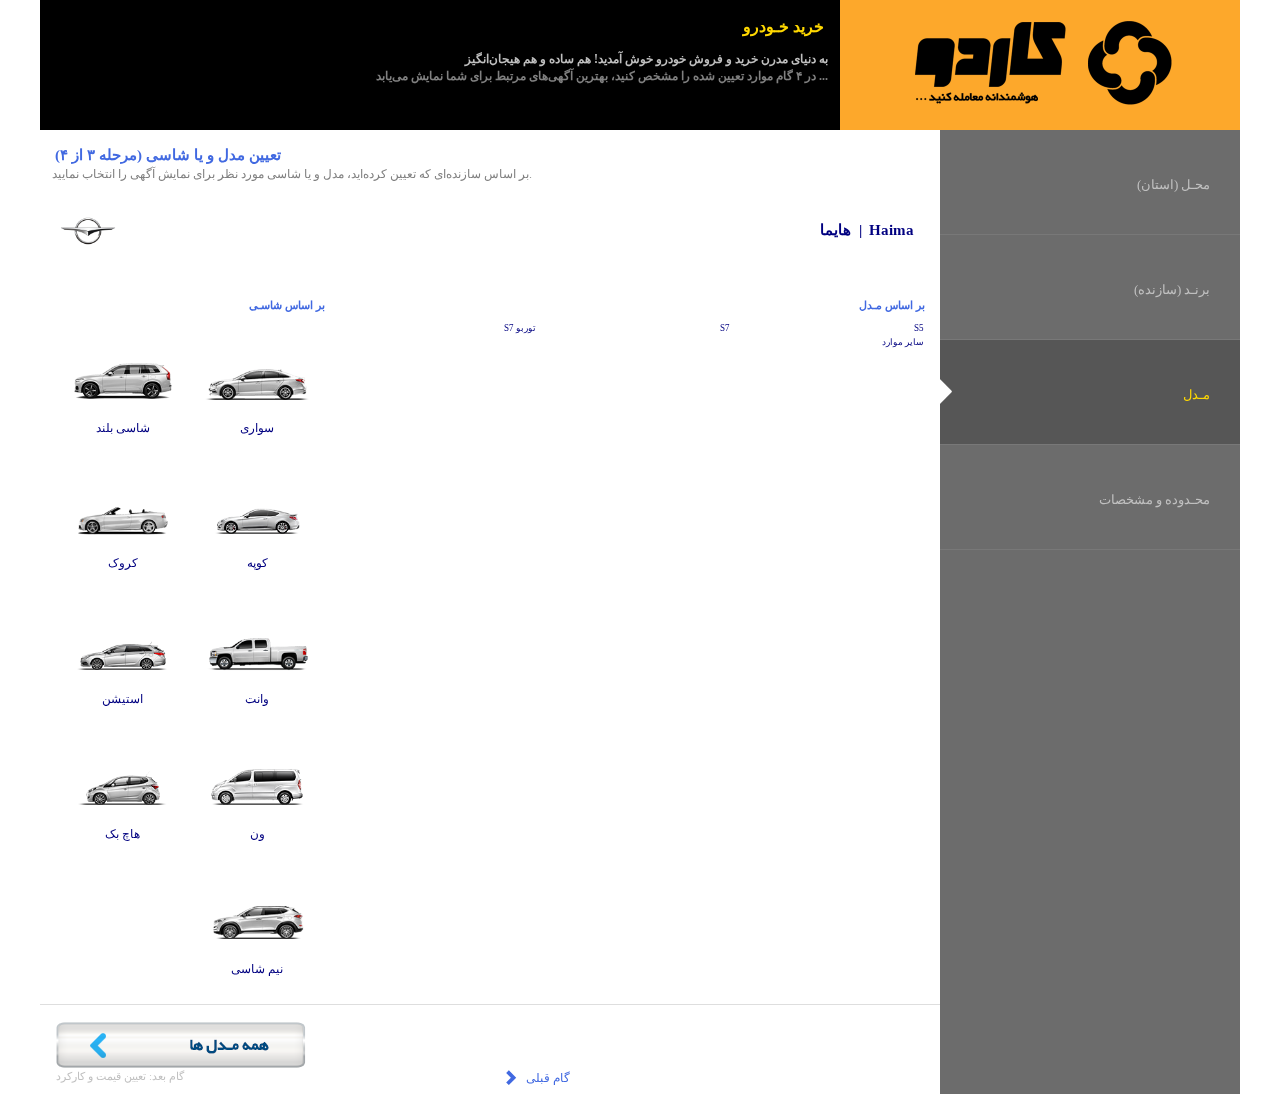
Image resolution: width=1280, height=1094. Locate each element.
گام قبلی (546, 1078)
